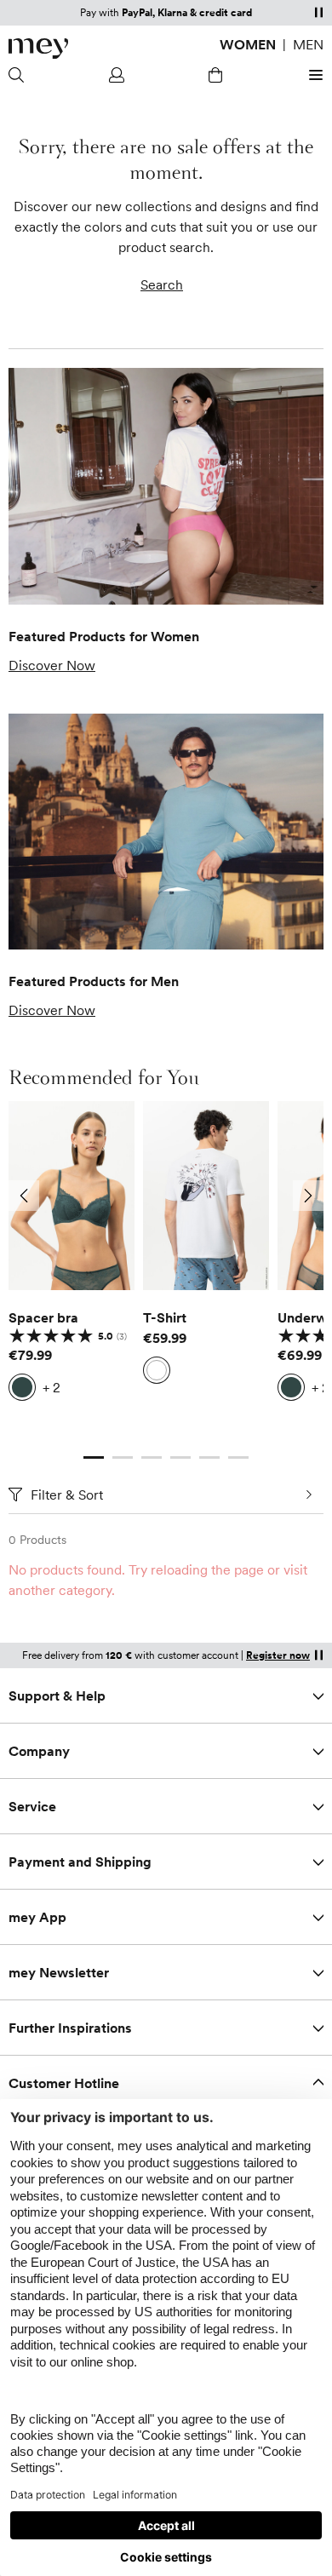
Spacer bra (43, 1317)
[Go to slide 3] (152, 1457)
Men (308, 44)
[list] (166, 1265)
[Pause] (318, 12)
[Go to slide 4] (180, 1457)
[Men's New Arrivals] (166, 832)
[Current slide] (94, 1457)
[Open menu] (313, 75)
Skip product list (32, 1590)
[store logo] (38, 49)
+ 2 (52, 1387)
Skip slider (166, 1101)
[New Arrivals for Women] (166, 486)
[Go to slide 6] (238, 1457)
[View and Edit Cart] (215, 75)
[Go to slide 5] (209, 1457)
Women (248, 44)
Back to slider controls (76, 1440)
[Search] (19, 75)
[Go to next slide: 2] (308, 1196)
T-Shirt (165, 1317)
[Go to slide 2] (123, 1457)
